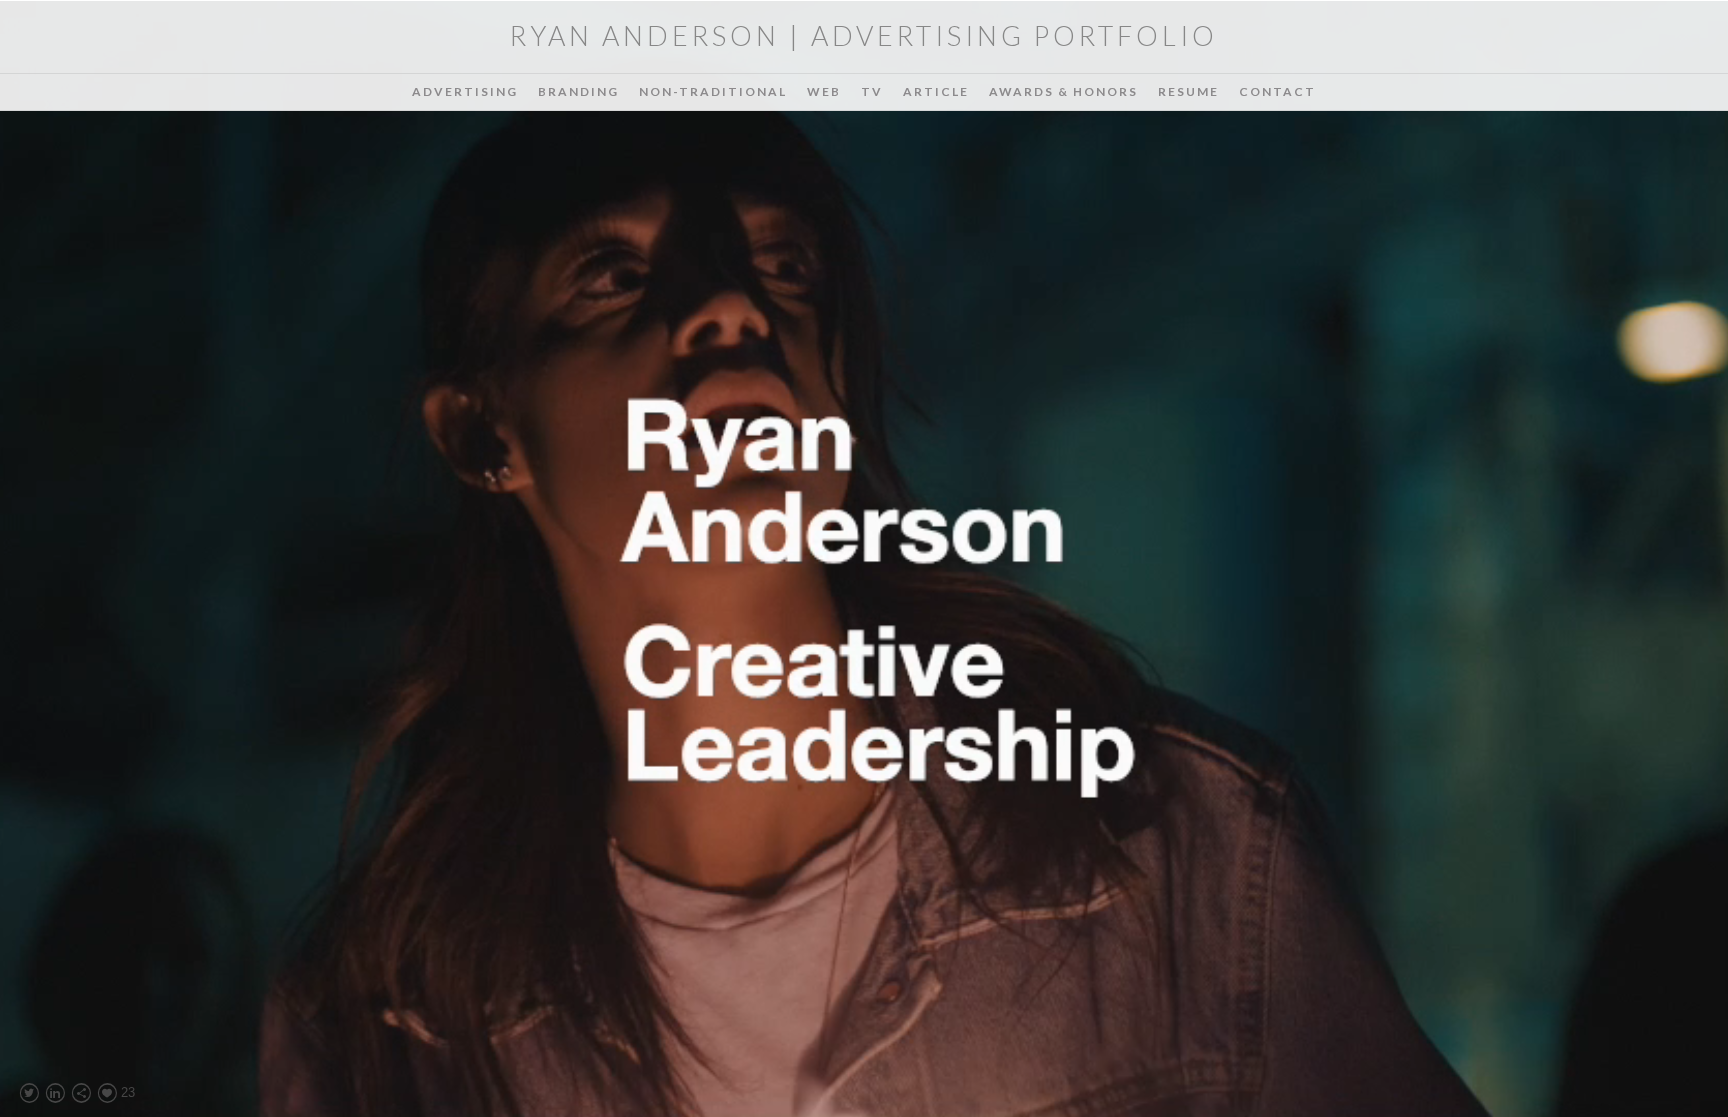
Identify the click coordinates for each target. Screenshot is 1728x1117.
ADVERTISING (465, 91)
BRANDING (578, 91)
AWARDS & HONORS (1063, 91)
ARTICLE (936, 91)
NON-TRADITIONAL (713, 91)
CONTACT (1277, 91)
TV (872, 91)
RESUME (1188, 91)
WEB (824, 91)
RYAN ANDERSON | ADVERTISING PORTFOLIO (864, 35)
